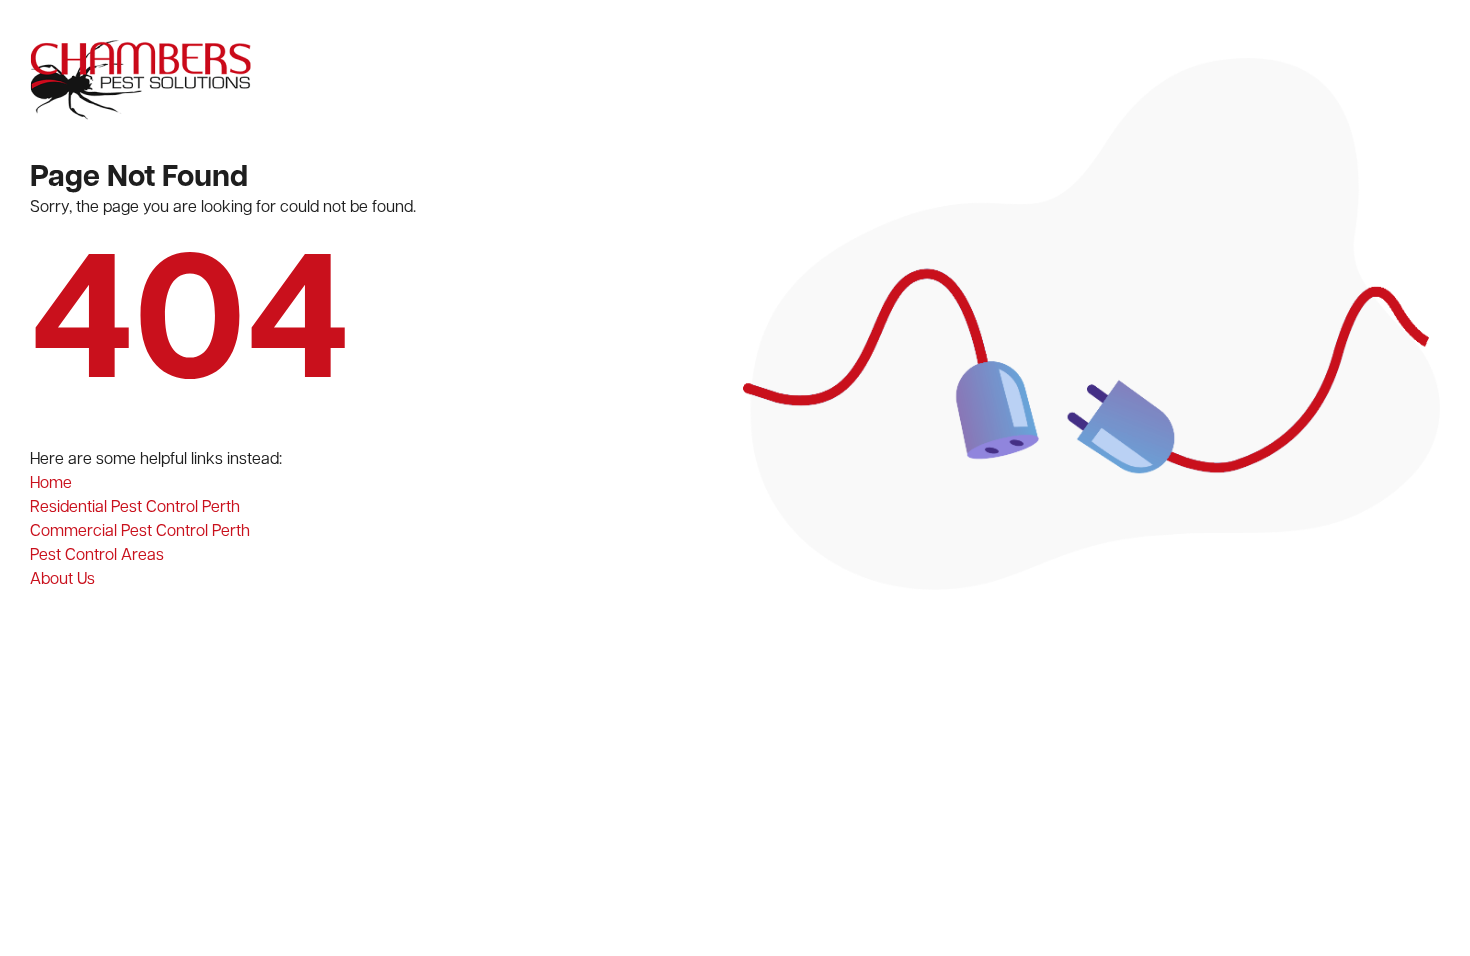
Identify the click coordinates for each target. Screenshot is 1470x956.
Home (51, 483)
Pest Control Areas (97, 555)
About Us (62, 579)
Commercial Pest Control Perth (140, 531)
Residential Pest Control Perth (135, 507)
